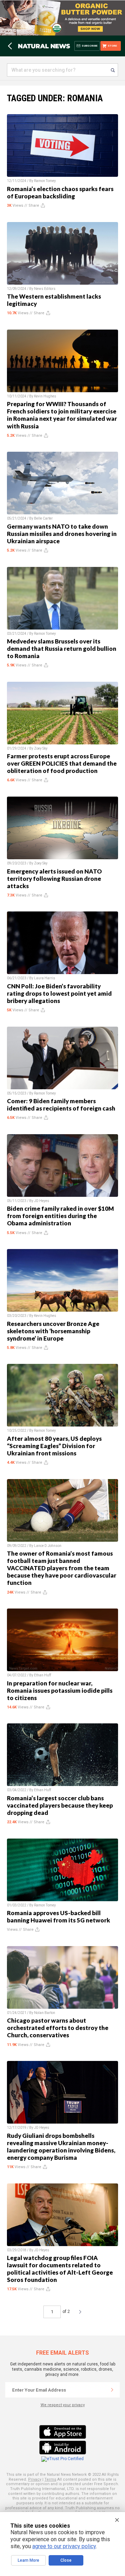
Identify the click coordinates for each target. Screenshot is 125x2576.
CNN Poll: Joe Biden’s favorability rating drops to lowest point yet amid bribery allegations (59, 993)
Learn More (28, 2560)
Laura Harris (45, 978)
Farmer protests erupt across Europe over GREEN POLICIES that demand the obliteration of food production (62, 763)
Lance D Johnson (48, 1546)
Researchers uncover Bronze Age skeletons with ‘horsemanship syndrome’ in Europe (53, 1331)
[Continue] (112, 2390)
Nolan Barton (45, 2013)
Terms (50, 2479)
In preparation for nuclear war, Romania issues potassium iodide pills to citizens (60, 1690)
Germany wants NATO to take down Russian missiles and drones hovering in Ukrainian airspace (62, 534)
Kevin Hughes (45, 396)
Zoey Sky (41, 748)
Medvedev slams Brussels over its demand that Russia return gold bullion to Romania (62, 649)
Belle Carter (43, 518)
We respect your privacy (63, 2405)
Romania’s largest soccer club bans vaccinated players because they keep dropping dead (60, 1805)
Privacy (35, 2479)
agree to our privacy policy (64, 2546)
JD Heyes (42, 1201)
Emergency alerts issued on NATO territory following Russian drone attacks (54, 879)
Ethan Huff (43, 1675)
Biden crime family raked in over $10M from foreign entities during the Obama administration (60, 1216)
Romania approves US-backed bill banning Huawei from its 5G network (59, 1917)
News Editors (45, 289)
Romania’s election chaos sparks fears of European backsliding (60, 192)
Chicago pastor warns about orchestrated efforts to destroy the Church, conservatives (58, 2028)
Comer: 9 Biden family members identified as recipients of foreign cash (61, 1105)
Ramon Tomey (45, 181)
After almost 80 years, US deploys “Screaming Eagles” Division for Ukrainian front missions (54, 1446)
